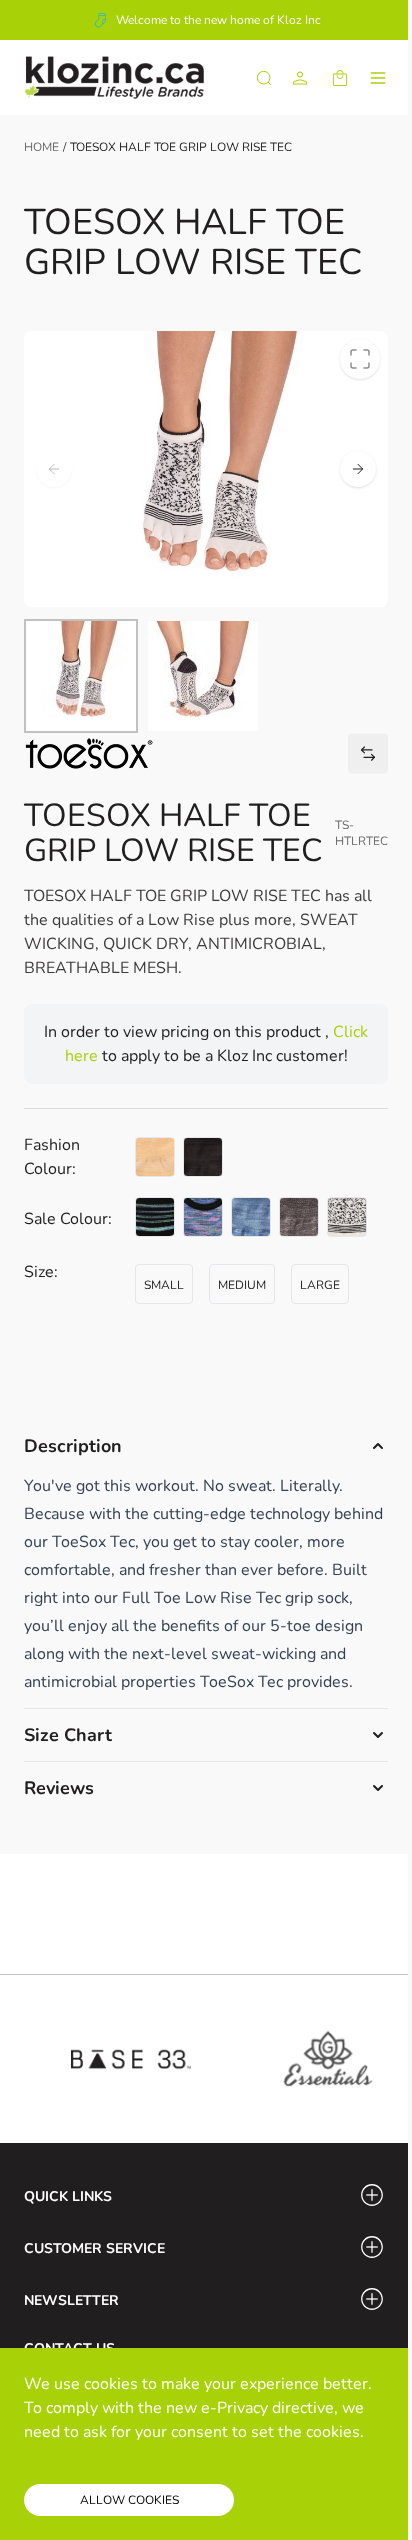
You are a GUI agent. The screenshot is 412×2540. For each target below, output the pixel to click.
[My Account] (300, 78)
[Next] (358, 469)
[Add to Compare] (368, 753)
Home (41, 147)
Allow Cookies (129, 2500)
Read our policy (81, 2456)
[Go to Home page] (114, 77)
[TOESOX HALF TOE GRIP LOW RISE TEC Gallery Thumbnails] (142, 676)
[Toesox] (89, 753)
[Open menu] (378, 78)
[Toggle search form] (264, 78)
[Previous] (54, 469)
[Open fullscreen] (360, 359)
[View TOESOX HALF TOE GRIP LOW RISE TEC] (81, 676)
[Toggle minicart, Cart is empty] (340, 78)
